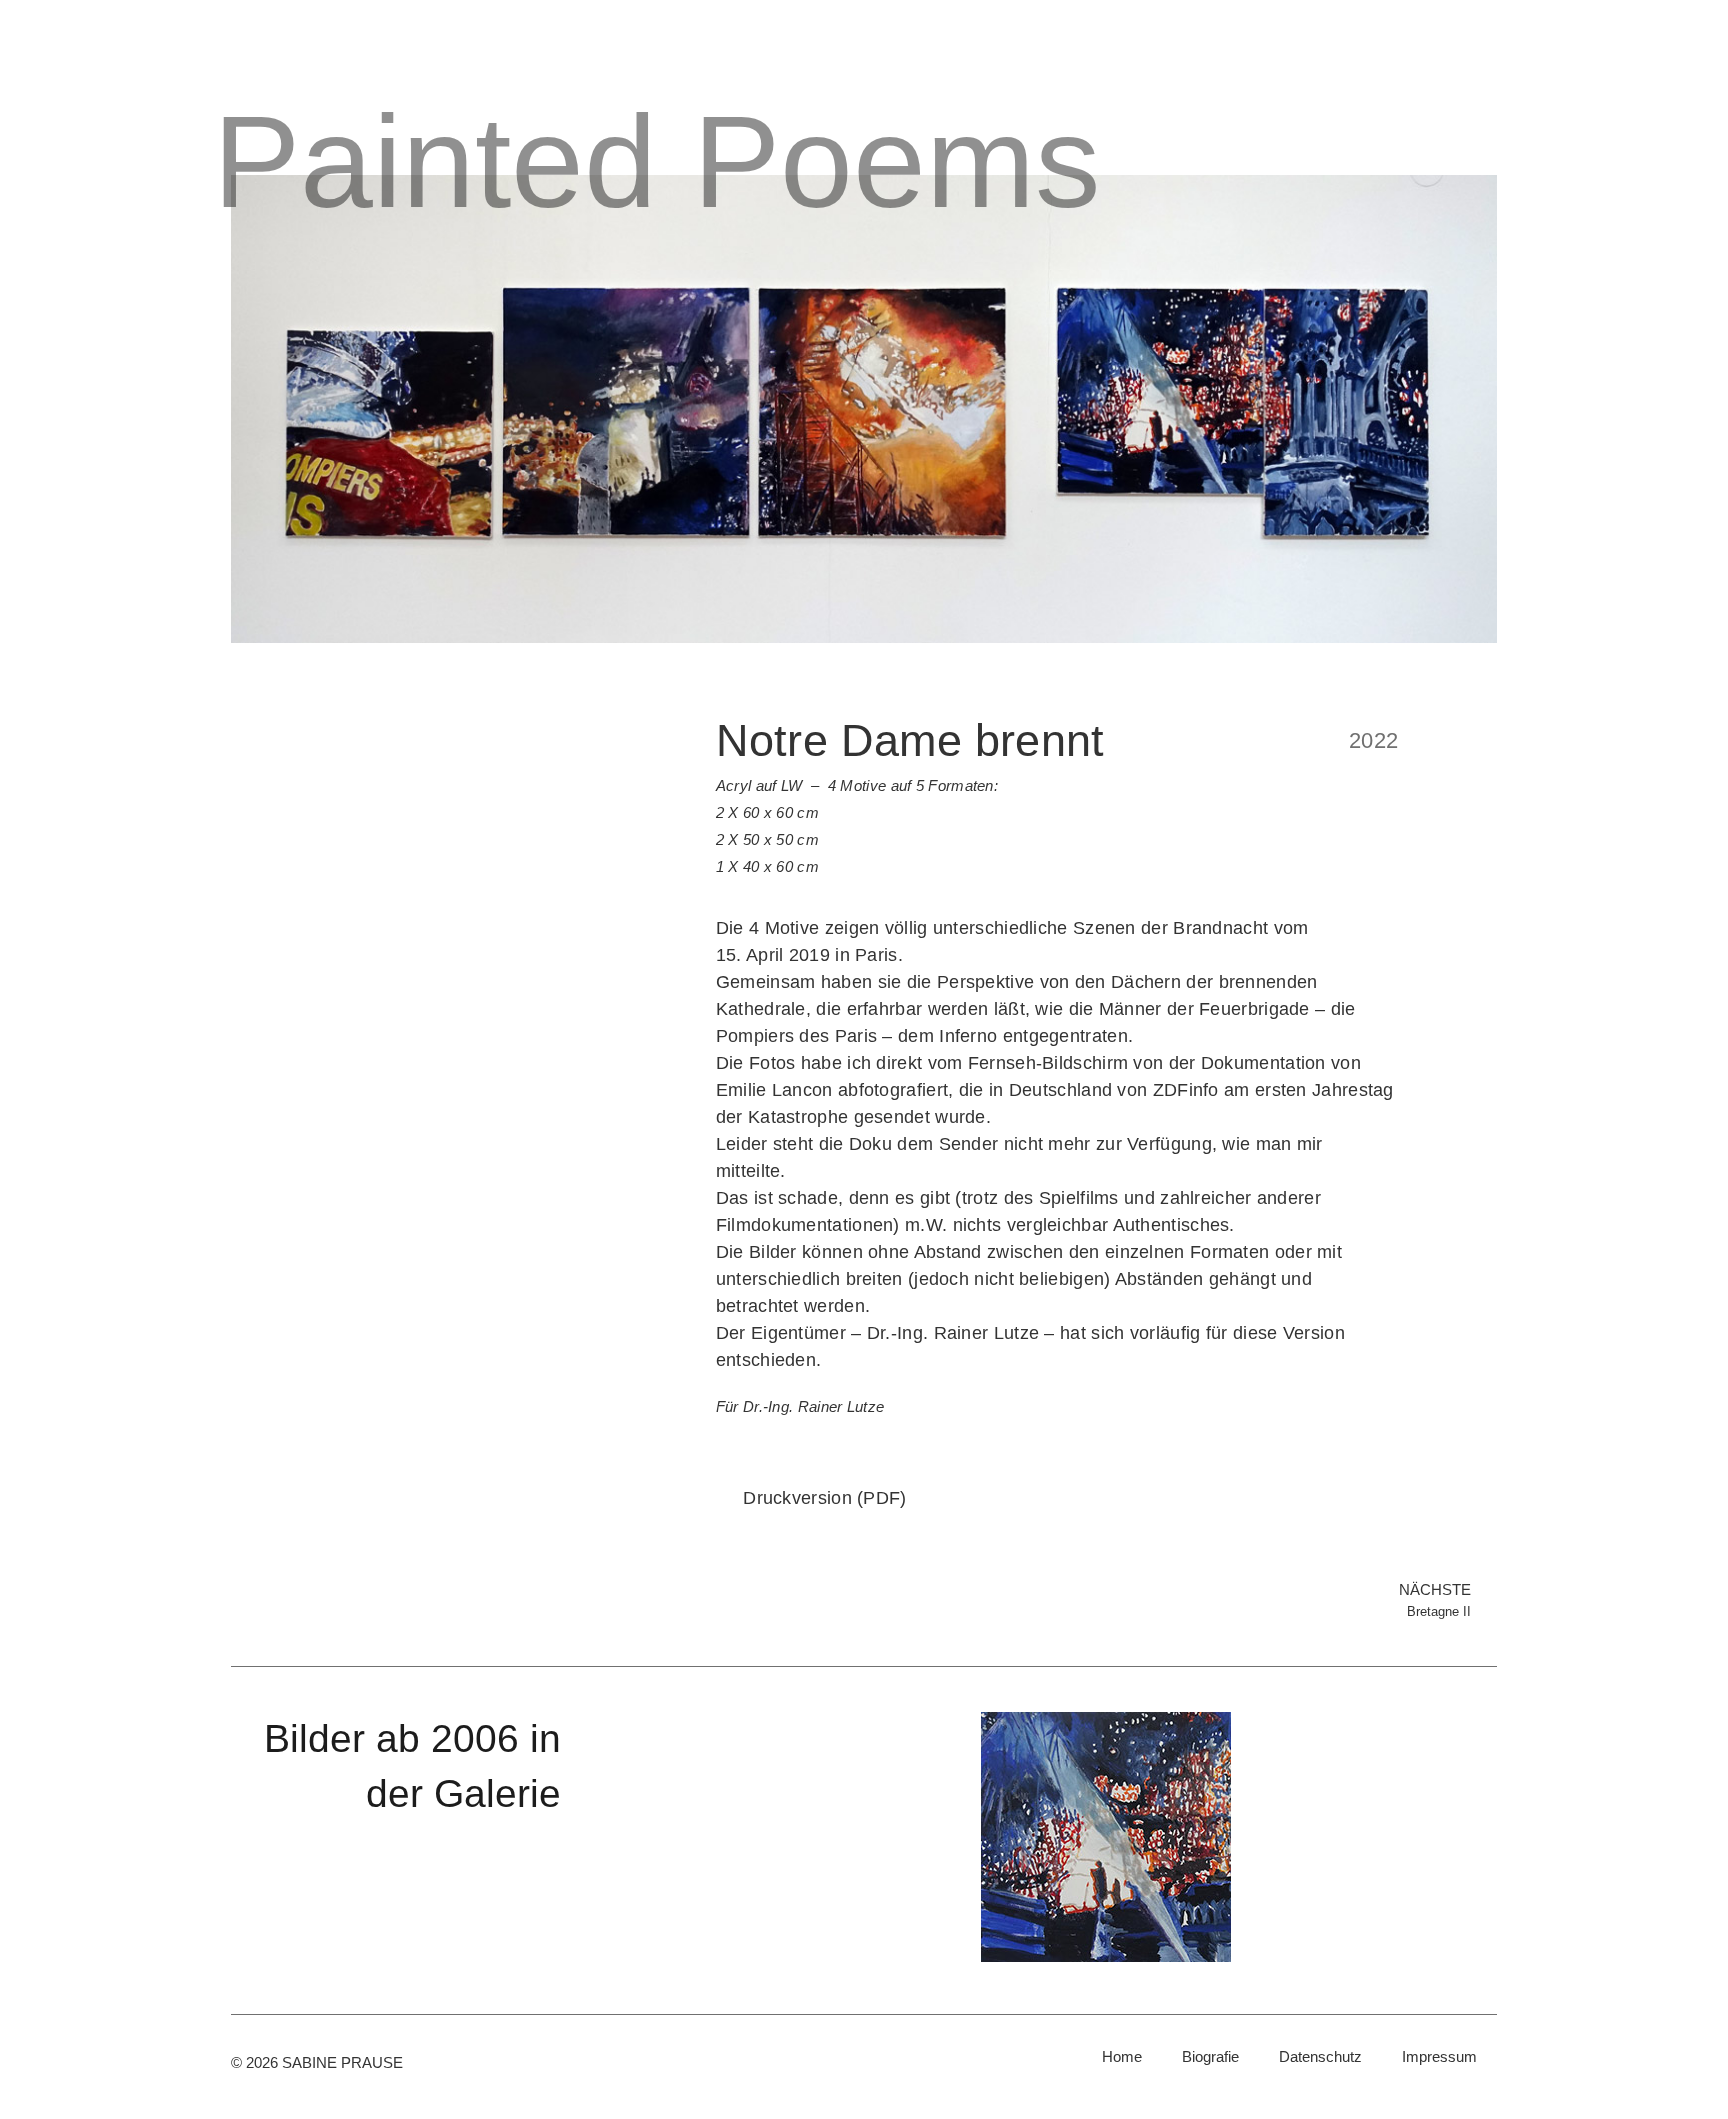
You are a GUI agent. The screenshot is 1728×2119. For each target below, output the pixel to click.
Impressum (1439, 2056)
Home (1122, 2056)
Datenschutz (1320, 2056)
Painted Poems (657, 161)
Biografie (1210, 2056)
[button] (735, 1837)
